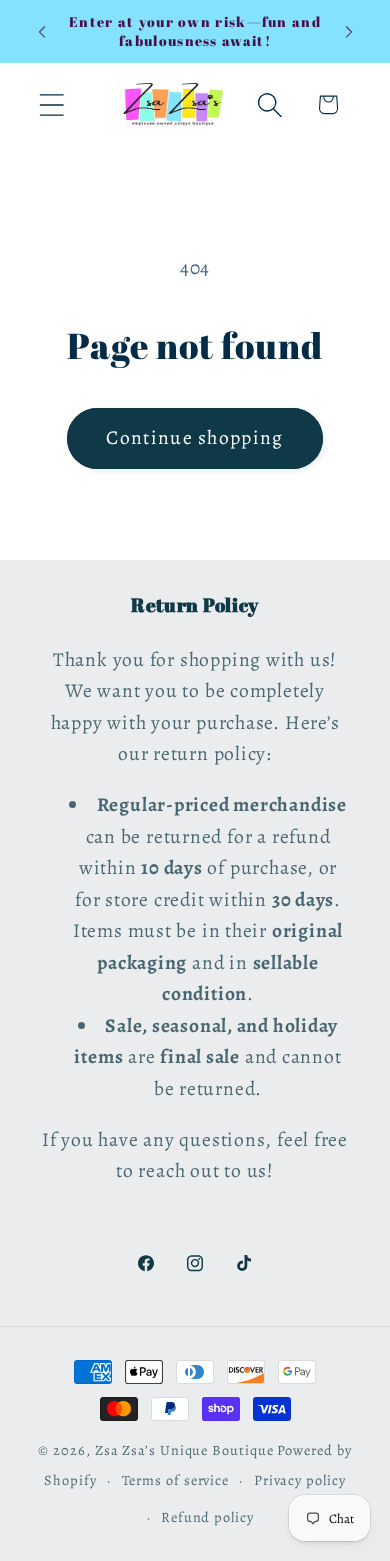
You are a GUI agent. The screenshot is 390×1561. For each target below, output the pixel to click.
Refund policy (207, 1517)
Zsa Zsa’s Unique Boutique (184, 1450)
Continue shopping (194, 437)
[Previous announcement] (42, 32)
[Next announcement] (349, 32)
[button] (51, 104)
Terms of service (176, 1480)
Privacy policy (300, 1480)
